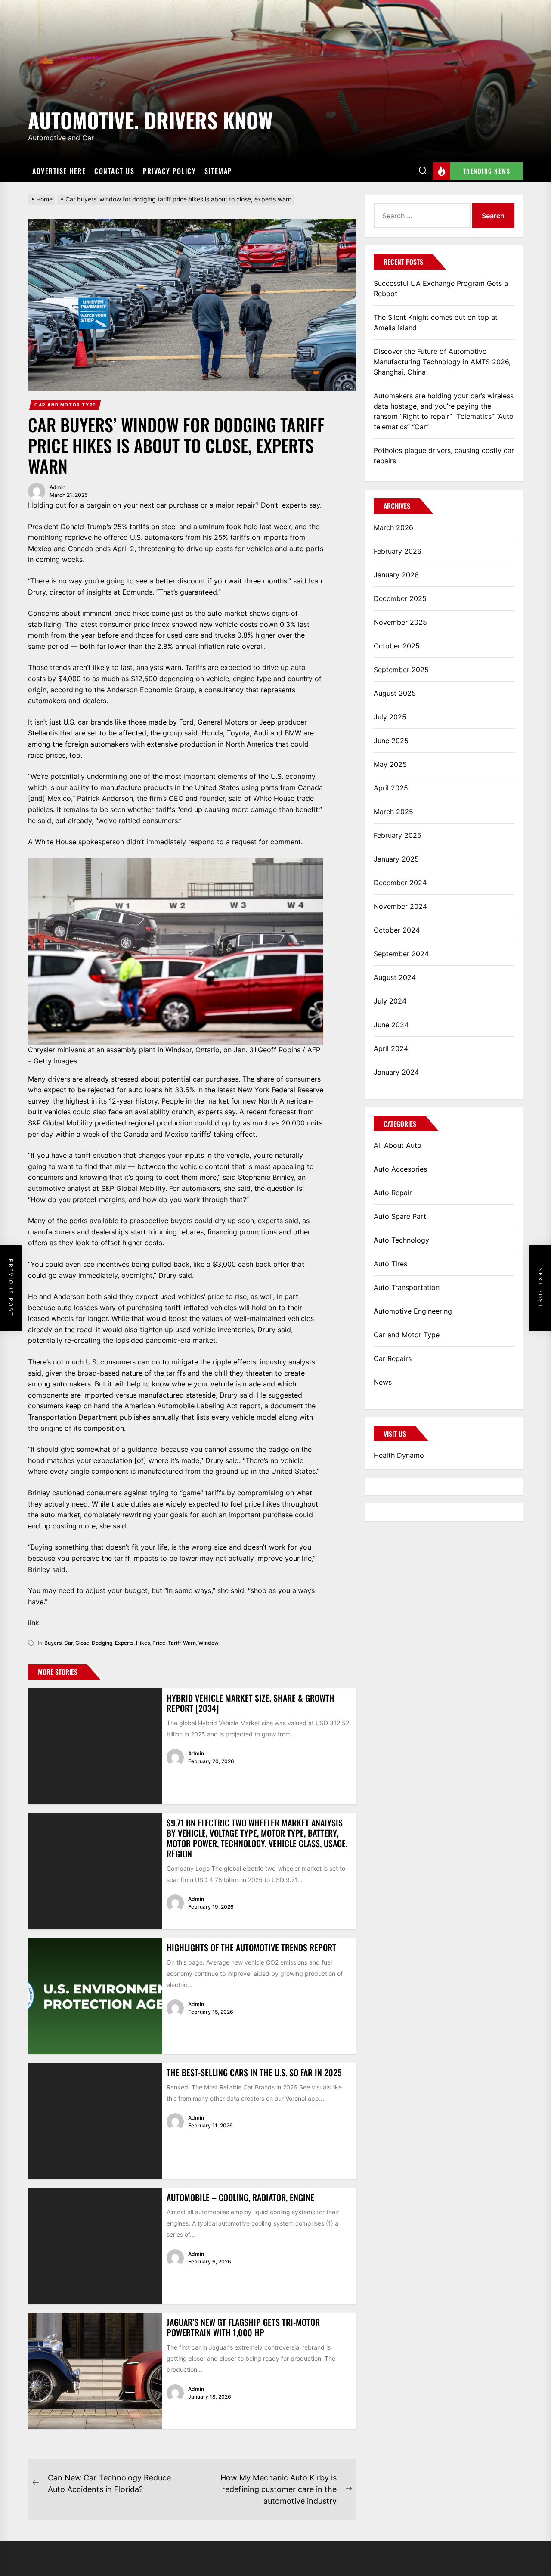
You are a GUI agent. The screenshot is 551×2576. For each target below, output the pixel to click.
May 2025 (390, 764)
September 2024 (401, 954)
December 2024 (400, 883)
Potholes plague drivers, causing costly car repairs (444, 456)
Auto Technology (401, 1240)
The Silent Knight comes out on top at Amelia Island (436, 322)
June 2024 (391, 1025)
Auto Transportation (407, 1287)
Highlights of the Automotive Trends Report (251, 1947)
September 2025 (401, 670)
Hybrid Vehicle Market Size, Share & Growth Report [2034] (251, 1703)
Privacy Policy (169, 171)
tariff (174, 1643)
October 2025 (397, 646)
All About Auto (398, 1145)
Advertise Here (59, 171)
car (68, 1643)
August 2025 (395, 693)
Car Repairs (393, 1358)
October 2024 (397, 930)
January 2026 (396, 575)
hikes (143, 1643)
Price (159, 1643)
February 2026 (398, 551)
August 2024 (395, 977)
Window (209, 1643)
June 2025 (391, 741)
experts (124, 1643)
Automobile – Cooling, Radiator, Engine (240, 2197)
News (383, 1382)
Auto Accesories (400, 1169)
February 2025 (398, 835)
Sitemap (218, 171)
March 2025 (393, 812)
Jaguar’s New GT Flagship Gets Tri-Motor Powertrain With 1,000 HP (243, 2327)
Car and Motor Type (65, 405)
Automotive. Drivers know (150, 119)
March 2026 (393, 527)
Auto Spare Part (400, 1216)
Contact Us (114, 171)
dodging (102, 1643)
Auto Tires (390, 1264)
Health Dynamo (399, 1455)
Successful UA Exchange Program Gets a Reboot (441, 288)
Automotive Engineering (413, 1311)
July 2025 (390, 717)
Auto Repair (393, 1193)
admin (57, 487)
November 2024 (400, 906)
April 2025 (391, 788)
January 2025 (396, 859)
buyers (53, 1643)
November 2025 (400, 622)
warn (189, 1643)
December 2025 (400, 598)
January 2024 (396, 1072)
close (82, 1643)
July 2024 (390, 1001)
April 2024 (391, 1048)
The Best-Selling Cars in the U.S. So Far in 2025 (254, 2072)
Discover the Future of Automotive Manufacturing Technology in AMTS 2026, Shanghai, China (442, 362)
